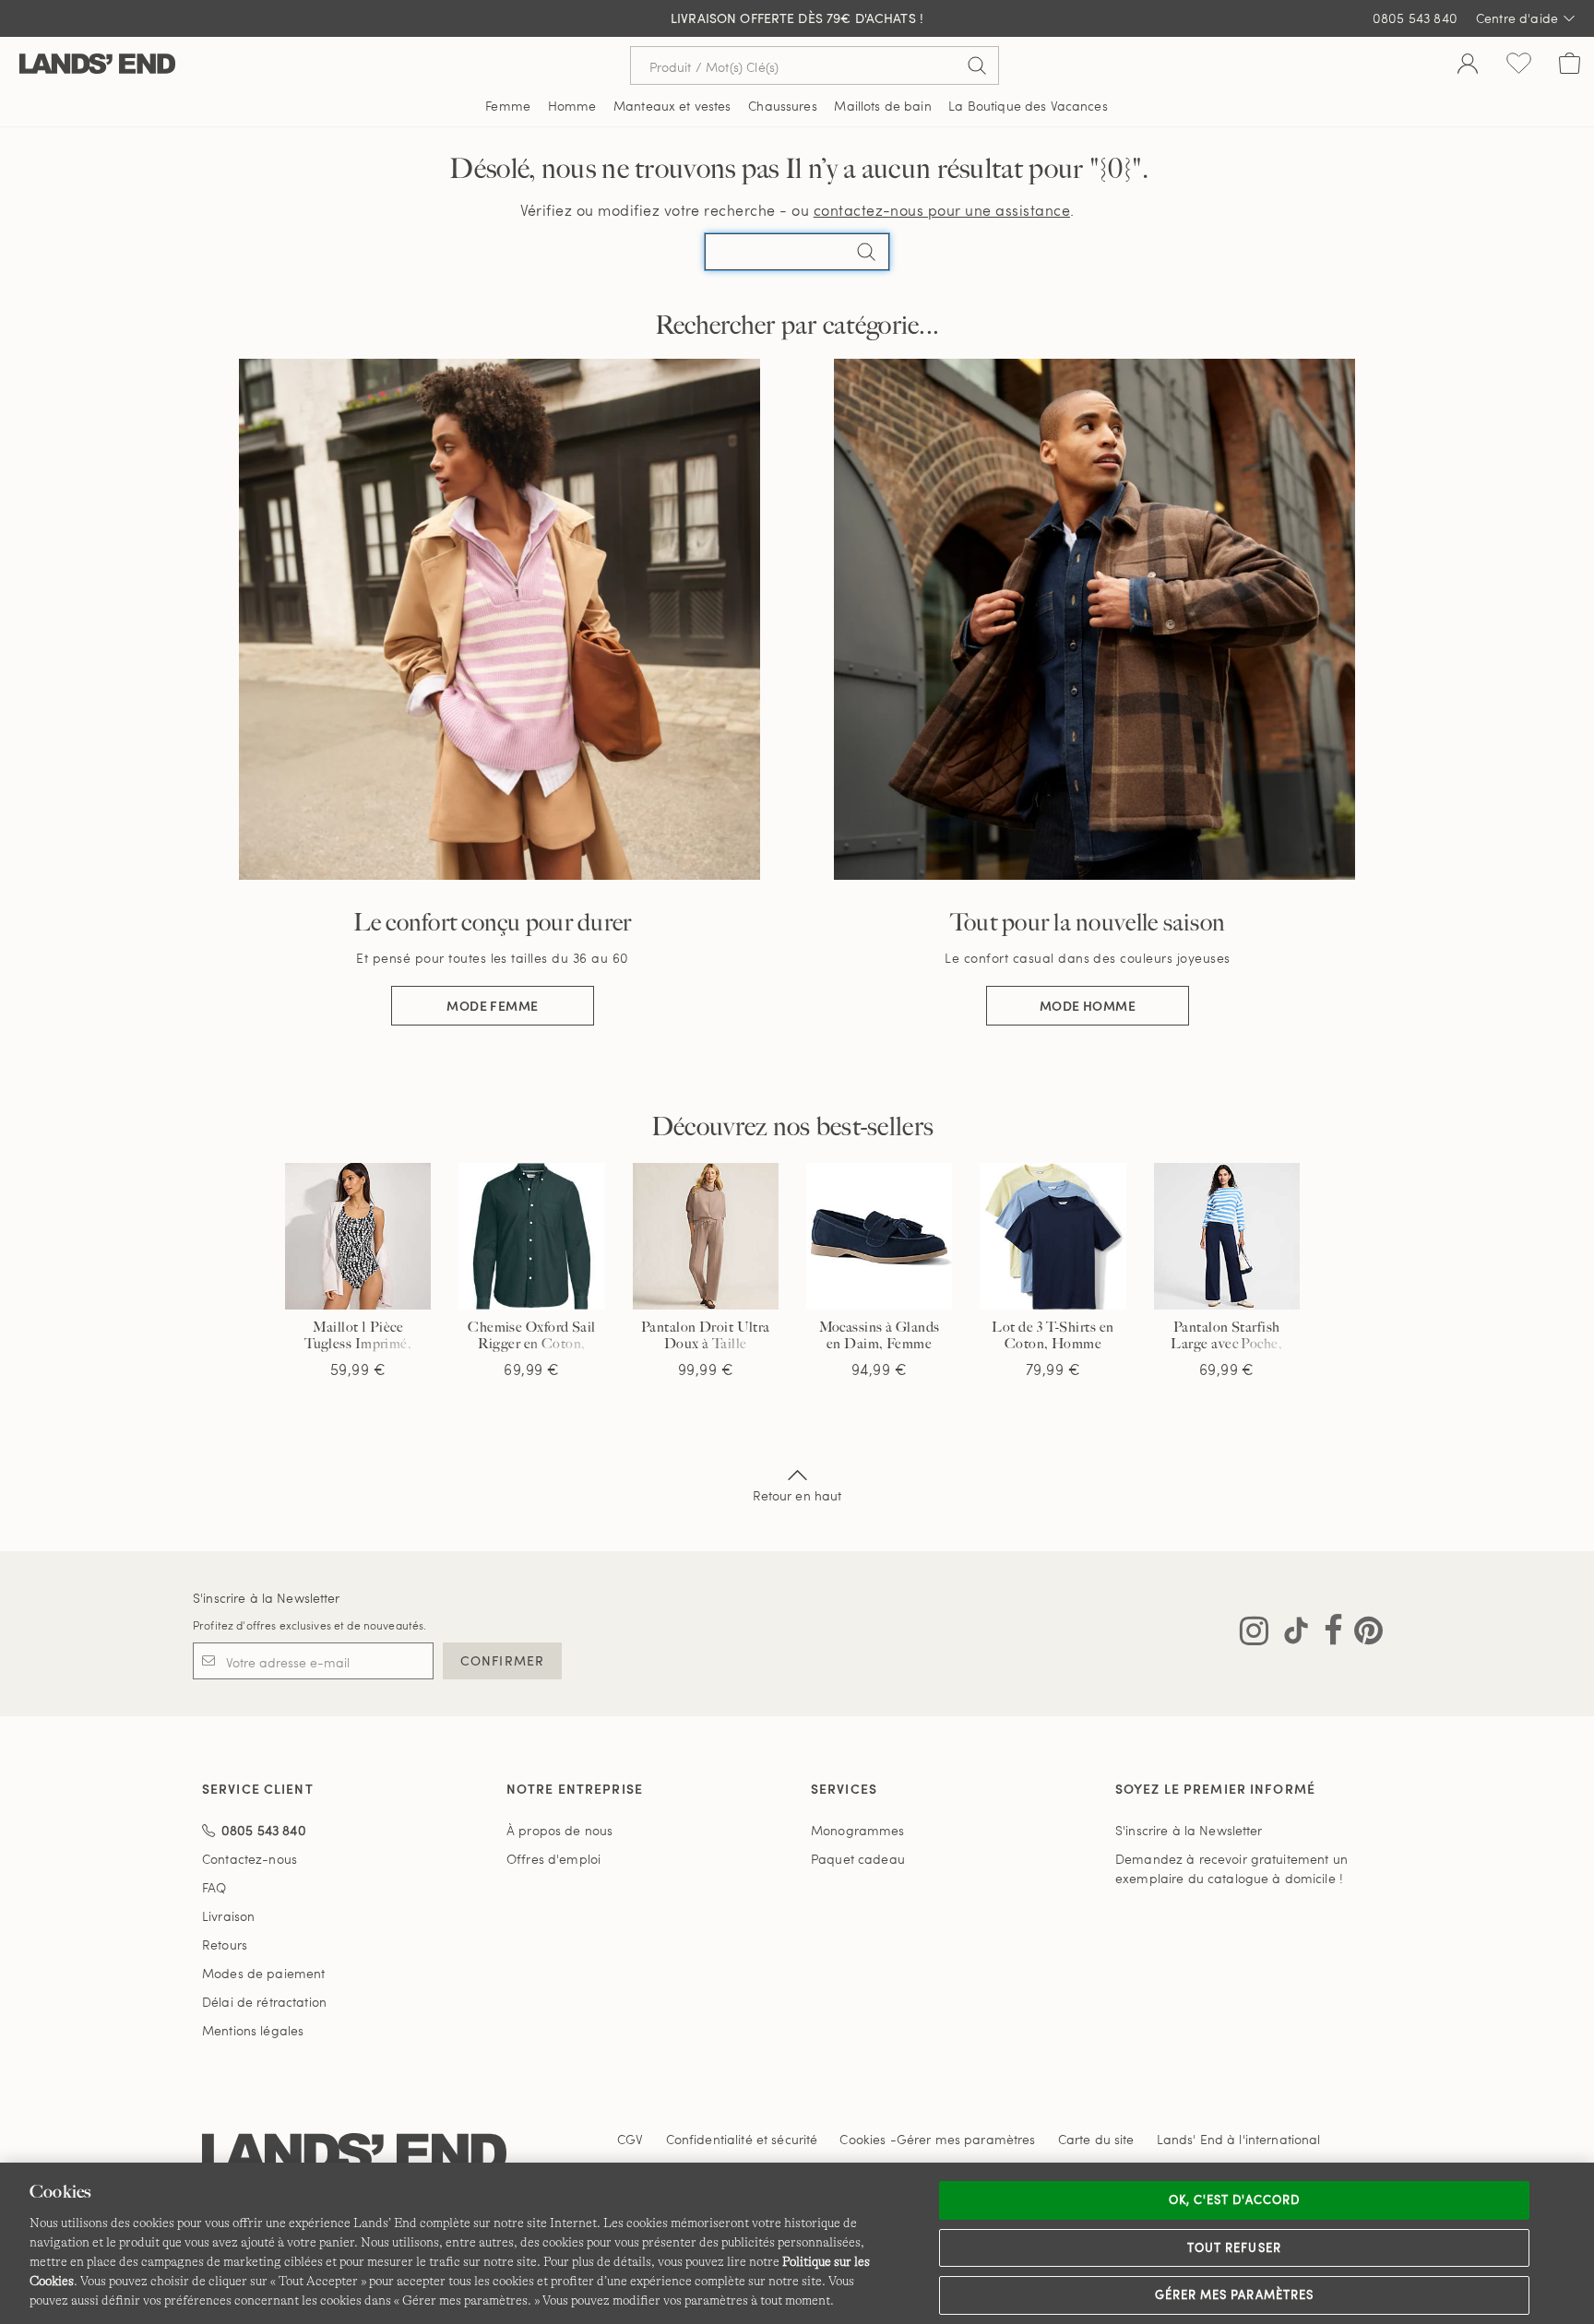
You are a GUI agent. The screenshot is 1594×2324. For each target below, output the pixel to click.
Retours (225, 1945)
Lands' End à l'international (1239, 2139)
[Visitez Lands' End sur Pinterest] (1363, 1634)
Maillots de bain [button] (882, 106)
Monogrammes (858, 1830)
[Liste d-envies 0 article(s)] (1519, 65)
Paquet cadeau (858, 1859)
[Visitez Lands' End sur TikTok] (1291, 1634)
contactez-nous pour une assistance (942, 210)
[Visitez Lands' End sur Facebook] (1328, 1634)
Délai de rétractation (264, 2002)
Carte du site (1096, 2139)
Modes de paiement (263, 1973)
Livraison (228, 1916)
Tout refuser (1234, 2247)
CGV (630, 2139)
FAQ (214, 1887)
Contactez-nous (250, 1859)
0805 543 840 (1415, 18)
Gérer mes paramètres (1234, 2294)
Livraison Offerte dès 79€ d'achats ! (797, 18)
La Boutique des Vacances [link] (1028, 106)
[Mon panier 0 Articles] (1570, 65)
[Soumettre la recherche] (977, 65)
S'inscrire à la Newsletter (267, 1598)
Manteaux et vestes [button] (672, 106)
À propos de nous (559, 1830)
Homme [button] (572, 106)
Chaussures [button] (782, 106)
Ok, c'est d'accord (1234, 2199)
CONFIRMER (502, 1660)
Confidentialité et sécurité (742, 2139)
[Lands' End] (97, 65)
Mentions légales (253, 2030)
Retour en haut (797, 1495)
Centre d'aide (1517, 18)
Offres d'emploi (553, 1859)
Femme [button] (508, 106)
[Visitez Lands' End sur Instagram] (1254, 1634)
